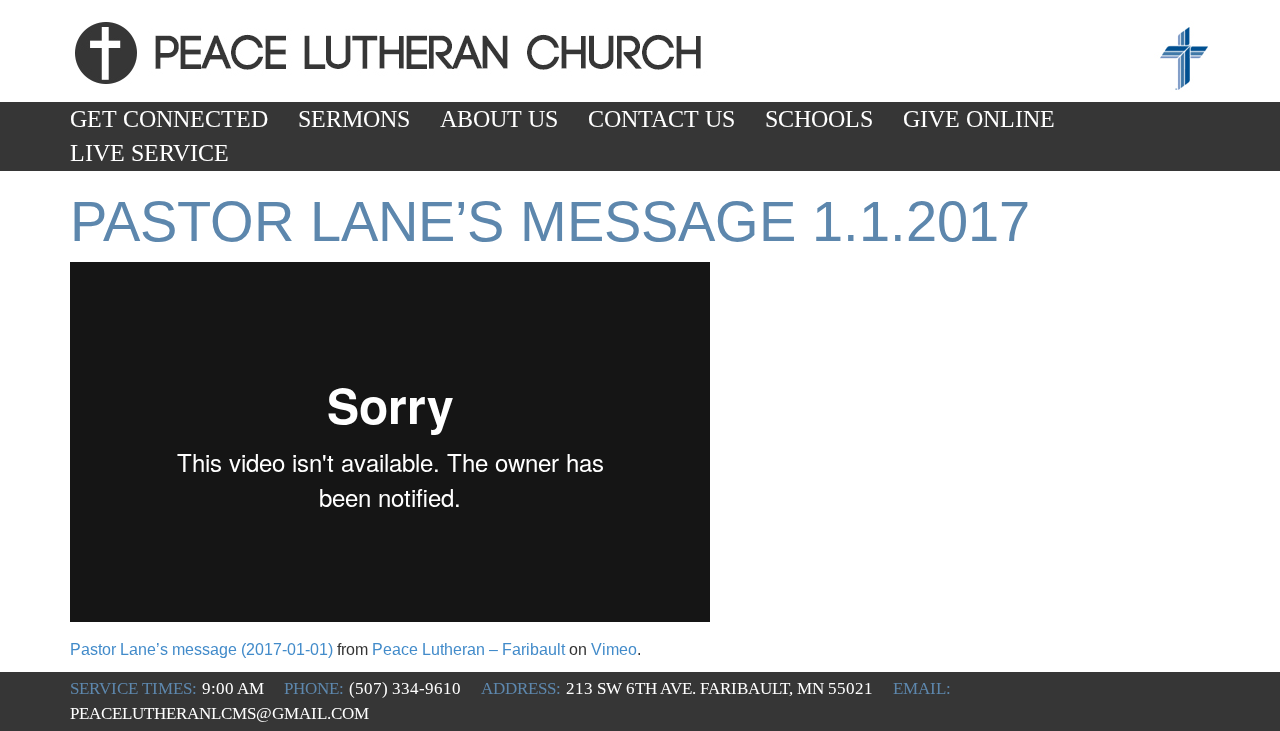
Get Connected (169, 119)
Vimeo (614, 649)
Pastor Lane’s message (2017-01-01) (201, 649)
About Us (499, 119)
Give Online (979, 119)
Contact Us (661, 119)
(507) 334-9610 (405, 688)
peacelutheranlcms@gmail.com (219, 713)
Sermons (354, 119)
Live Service (149, 153)
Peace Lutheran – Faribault (468, 649)
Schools (819, 119)
